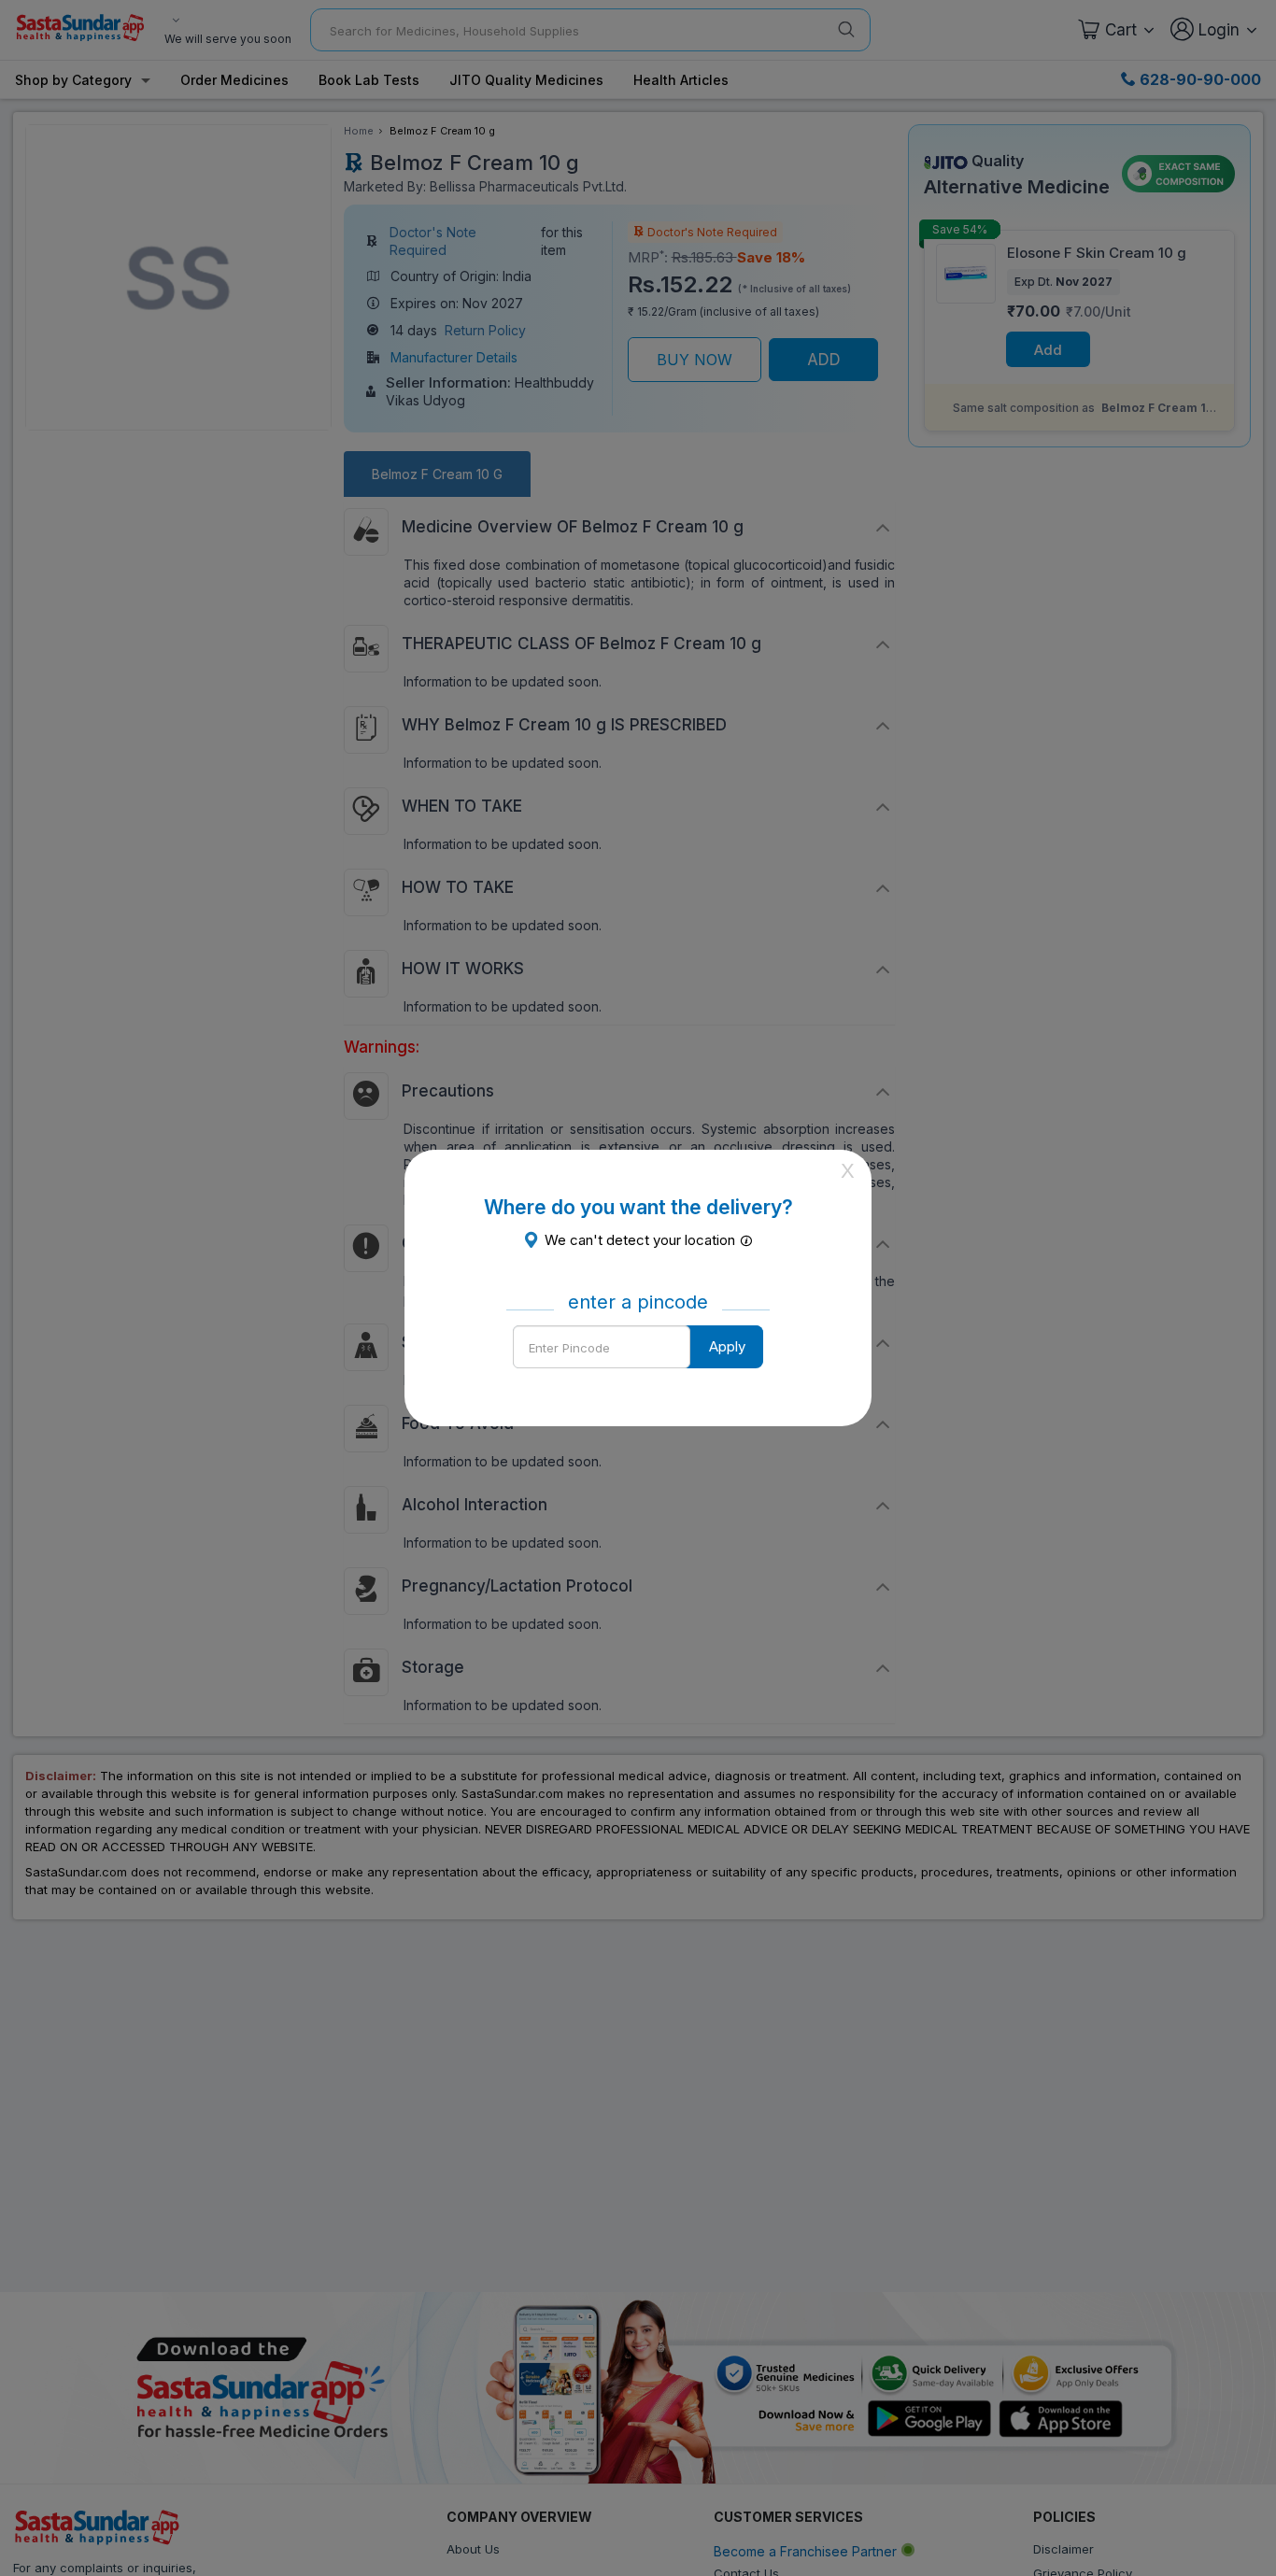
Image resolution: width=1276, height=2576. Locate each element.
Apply (727, 1346)
